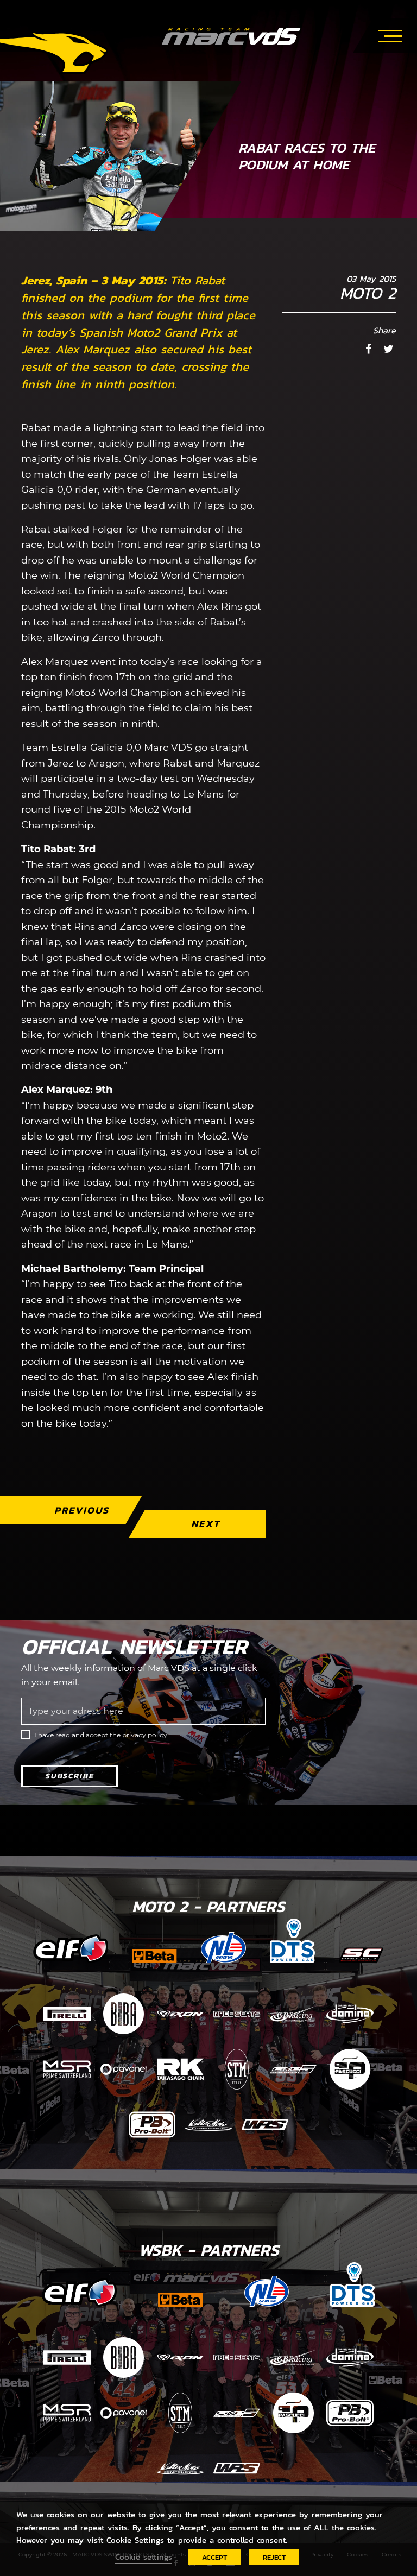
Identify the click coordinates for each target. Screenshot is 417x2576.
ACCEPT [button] (214, 2557)
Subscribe (69, 1776)
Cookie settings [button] (144, 2557)
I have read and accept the (101, 1735)
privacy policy (145, 1735)
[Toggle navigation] (390, 34)
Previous (82, 1510)
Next (206, 1524)
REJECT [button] (274, 2557)
